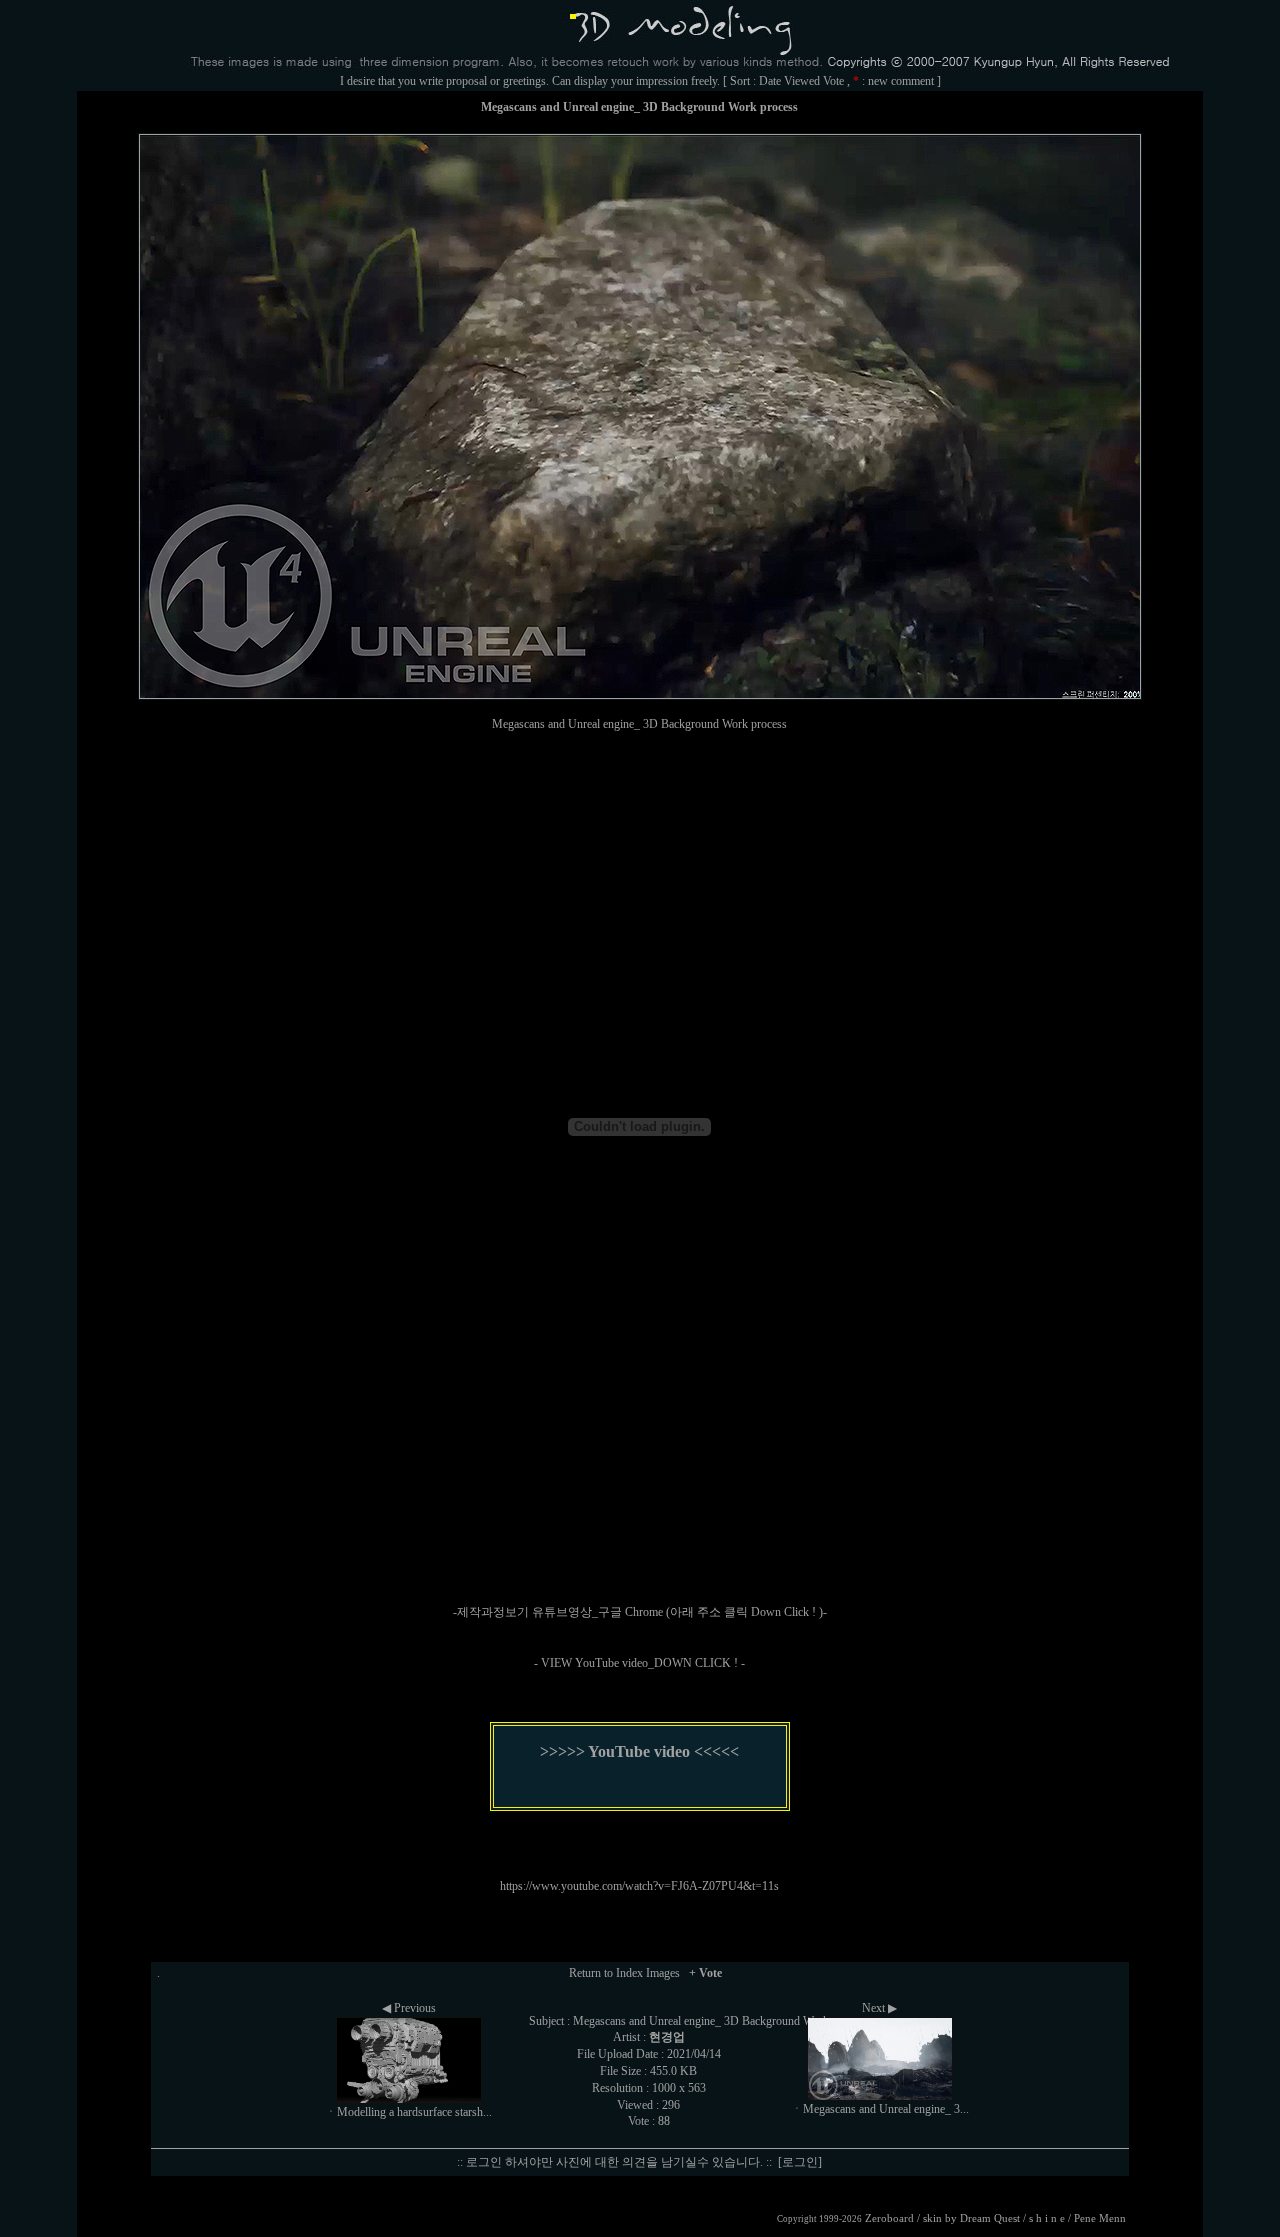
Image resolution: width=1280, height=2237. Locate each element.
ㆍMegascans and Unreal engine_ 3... (880, 2109)
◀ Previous (409, 2008)
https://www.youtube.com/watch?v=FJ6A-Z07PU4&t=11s (639, 1886)
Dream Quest (990, 2218)
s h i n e (1047, 2218)
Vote (833, 81)
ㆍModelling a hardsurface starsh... (408, 2112)
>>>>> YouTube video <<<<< (639, 1751)
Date (770, 81)
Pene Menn (1100, 2218)
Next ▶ (879, 2008)
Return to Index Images (624, 1973)
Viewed (802, 81)
